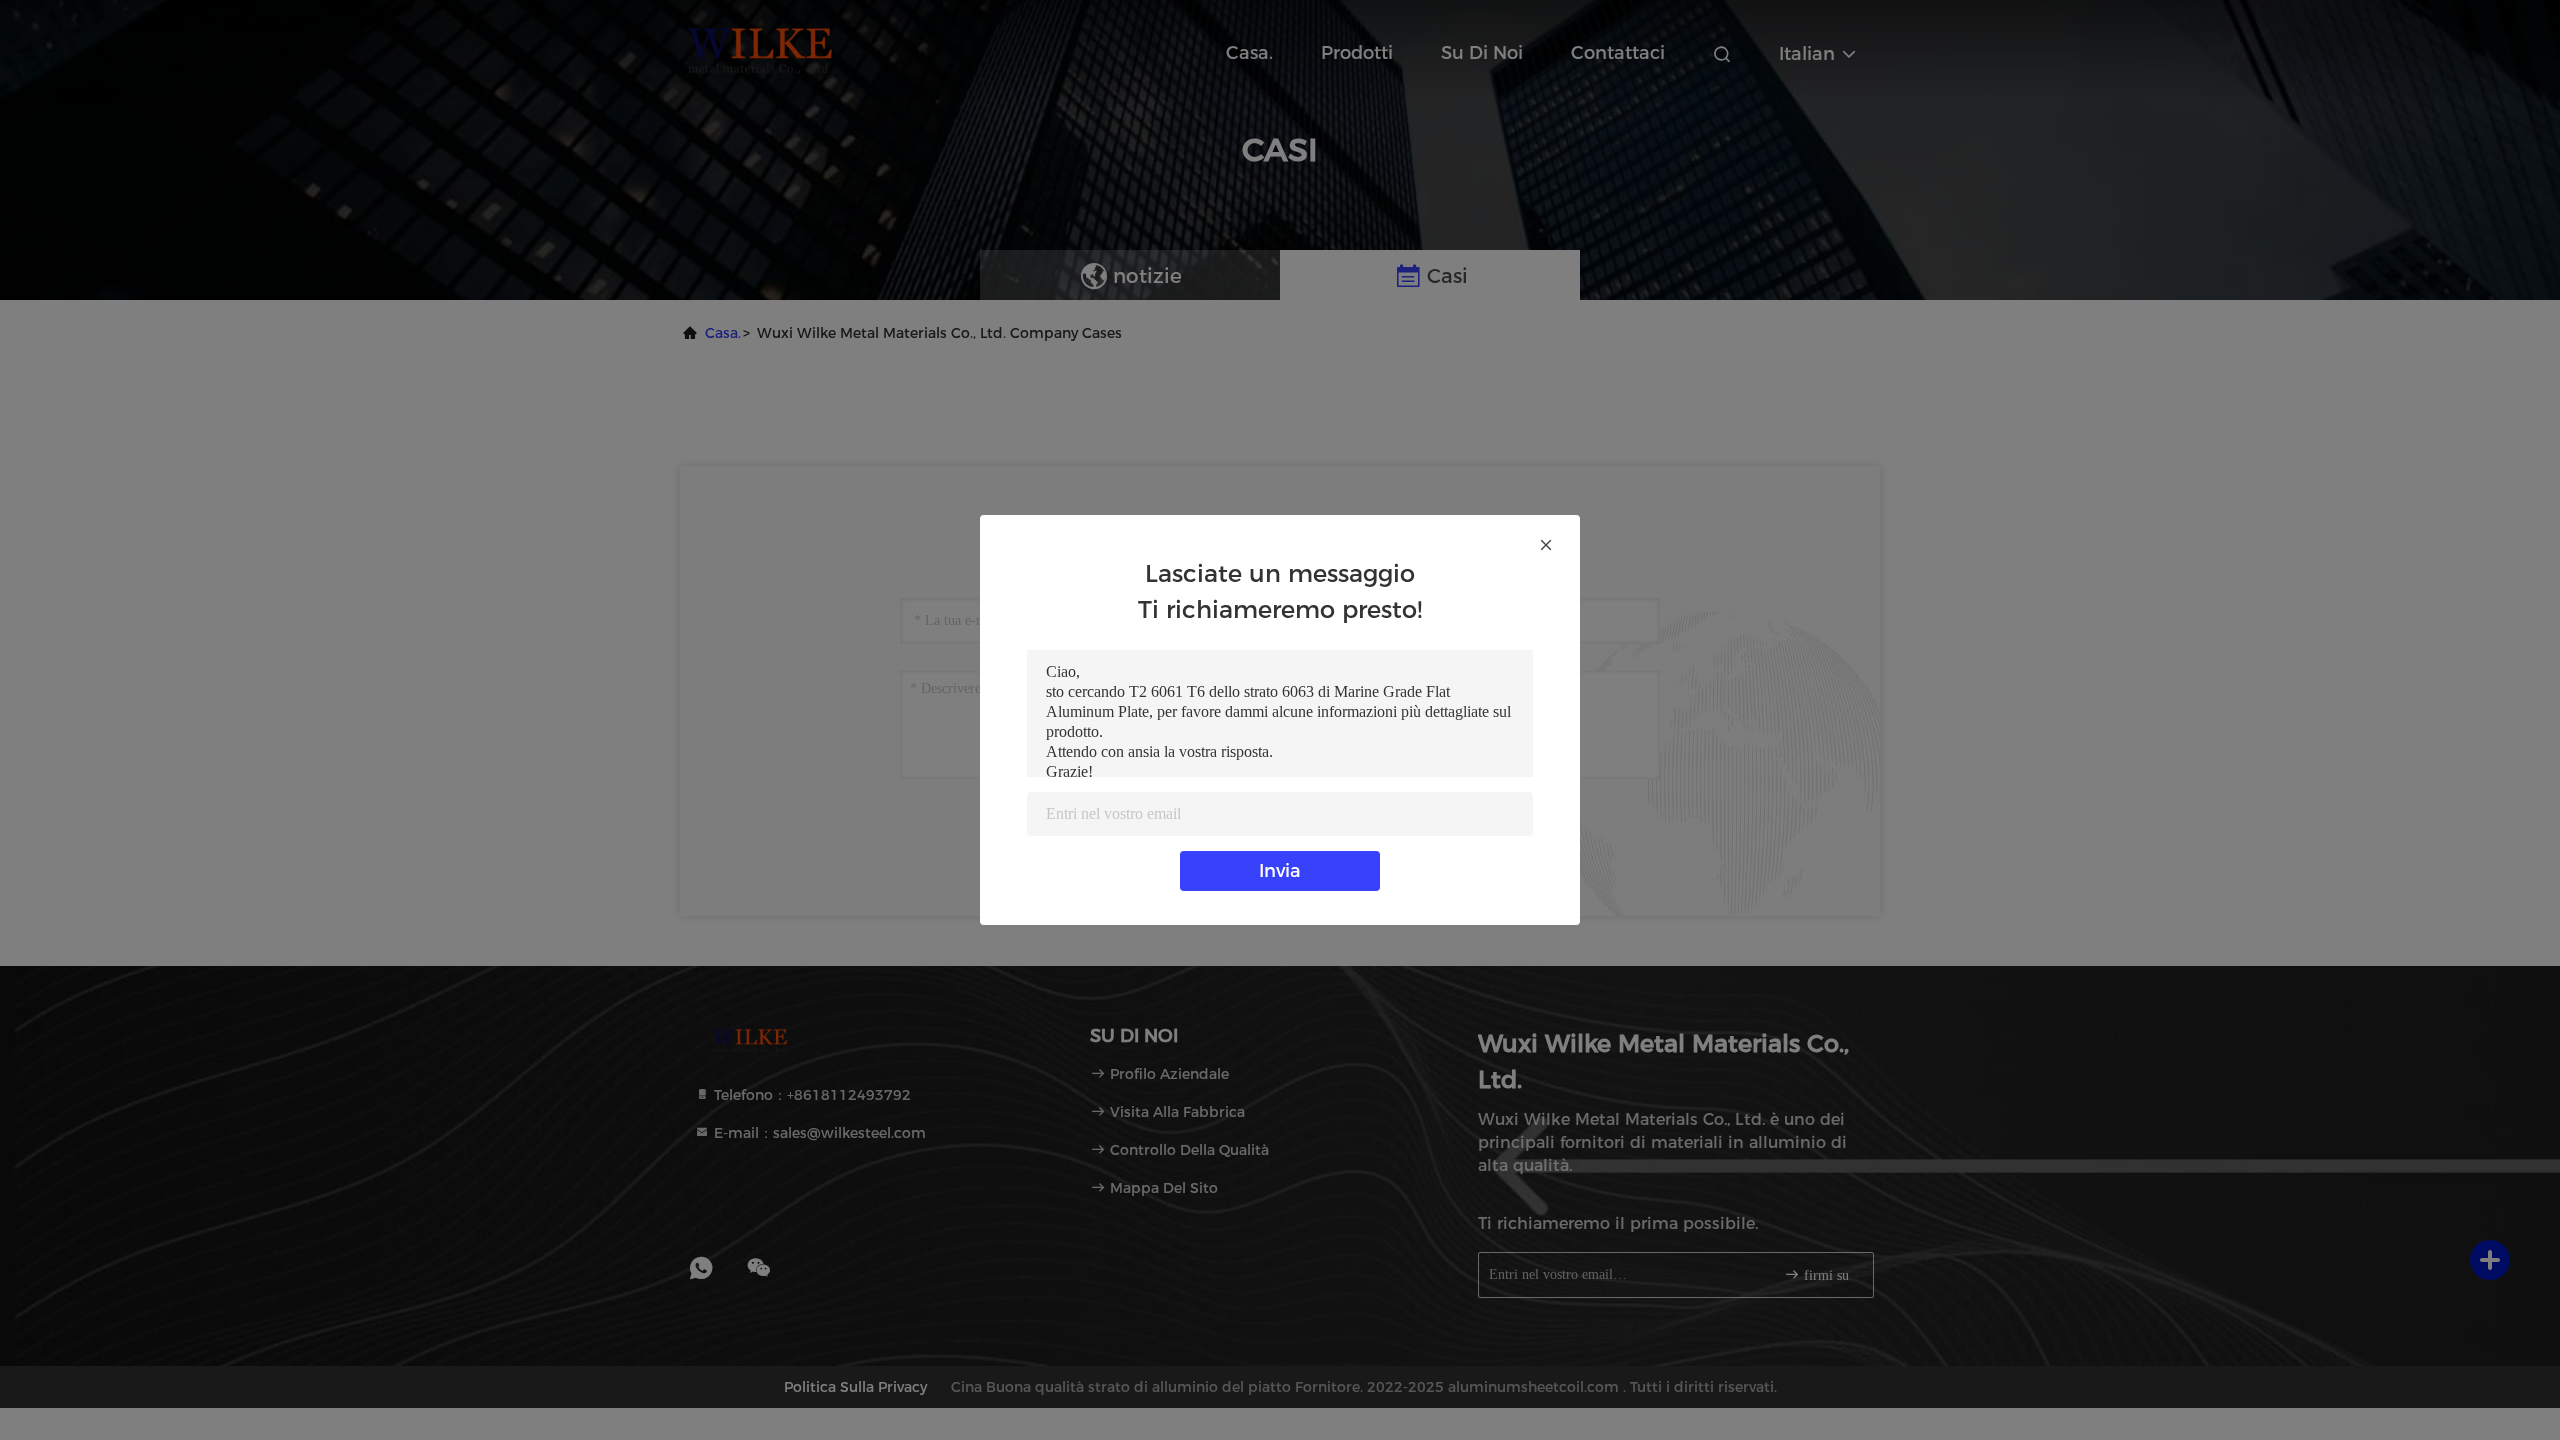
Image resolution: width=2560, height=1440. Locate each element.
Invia (1280, 871)
